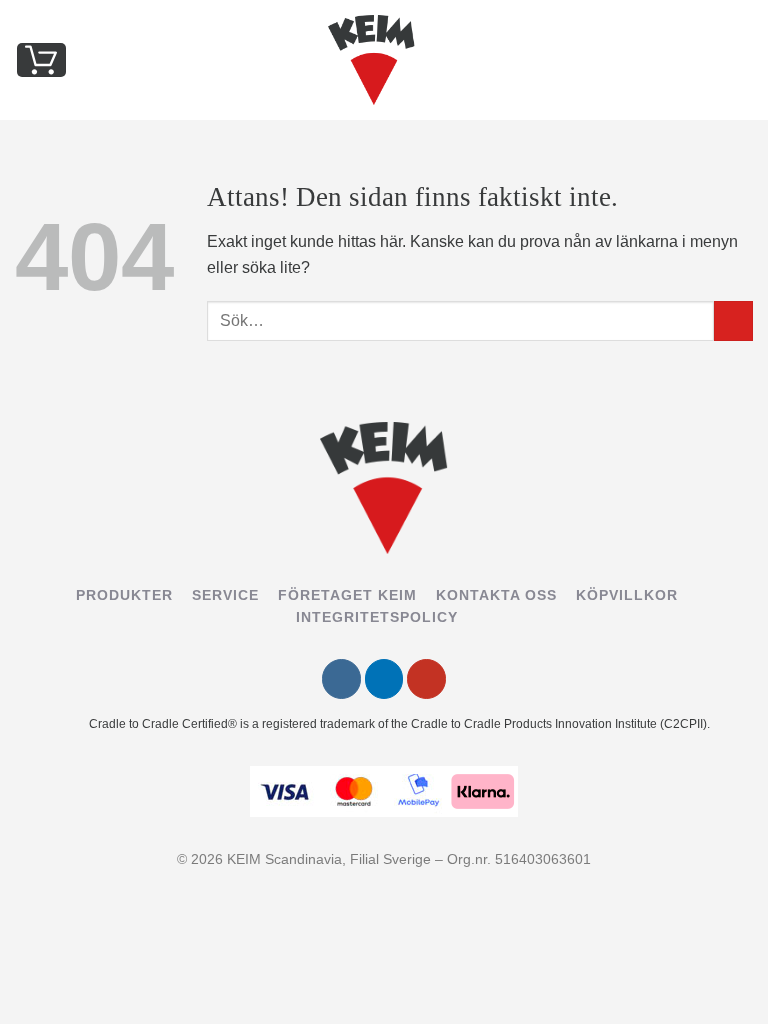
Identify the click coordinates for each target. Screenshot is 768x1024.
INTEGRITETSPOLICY (377, 617)
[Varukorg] (41, 60)
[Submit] (733, 321)
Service (225, 595)
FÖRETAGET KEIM (347, 595)
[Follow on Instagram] (341, 679)
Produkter (124, 595)
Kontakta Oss (496, 595)
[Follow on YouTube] (426, 679)
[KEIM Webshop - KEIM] (372, 60)
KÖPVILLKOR (627, 595)
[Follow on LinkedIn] (384, 679)
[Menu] (741, 60)
